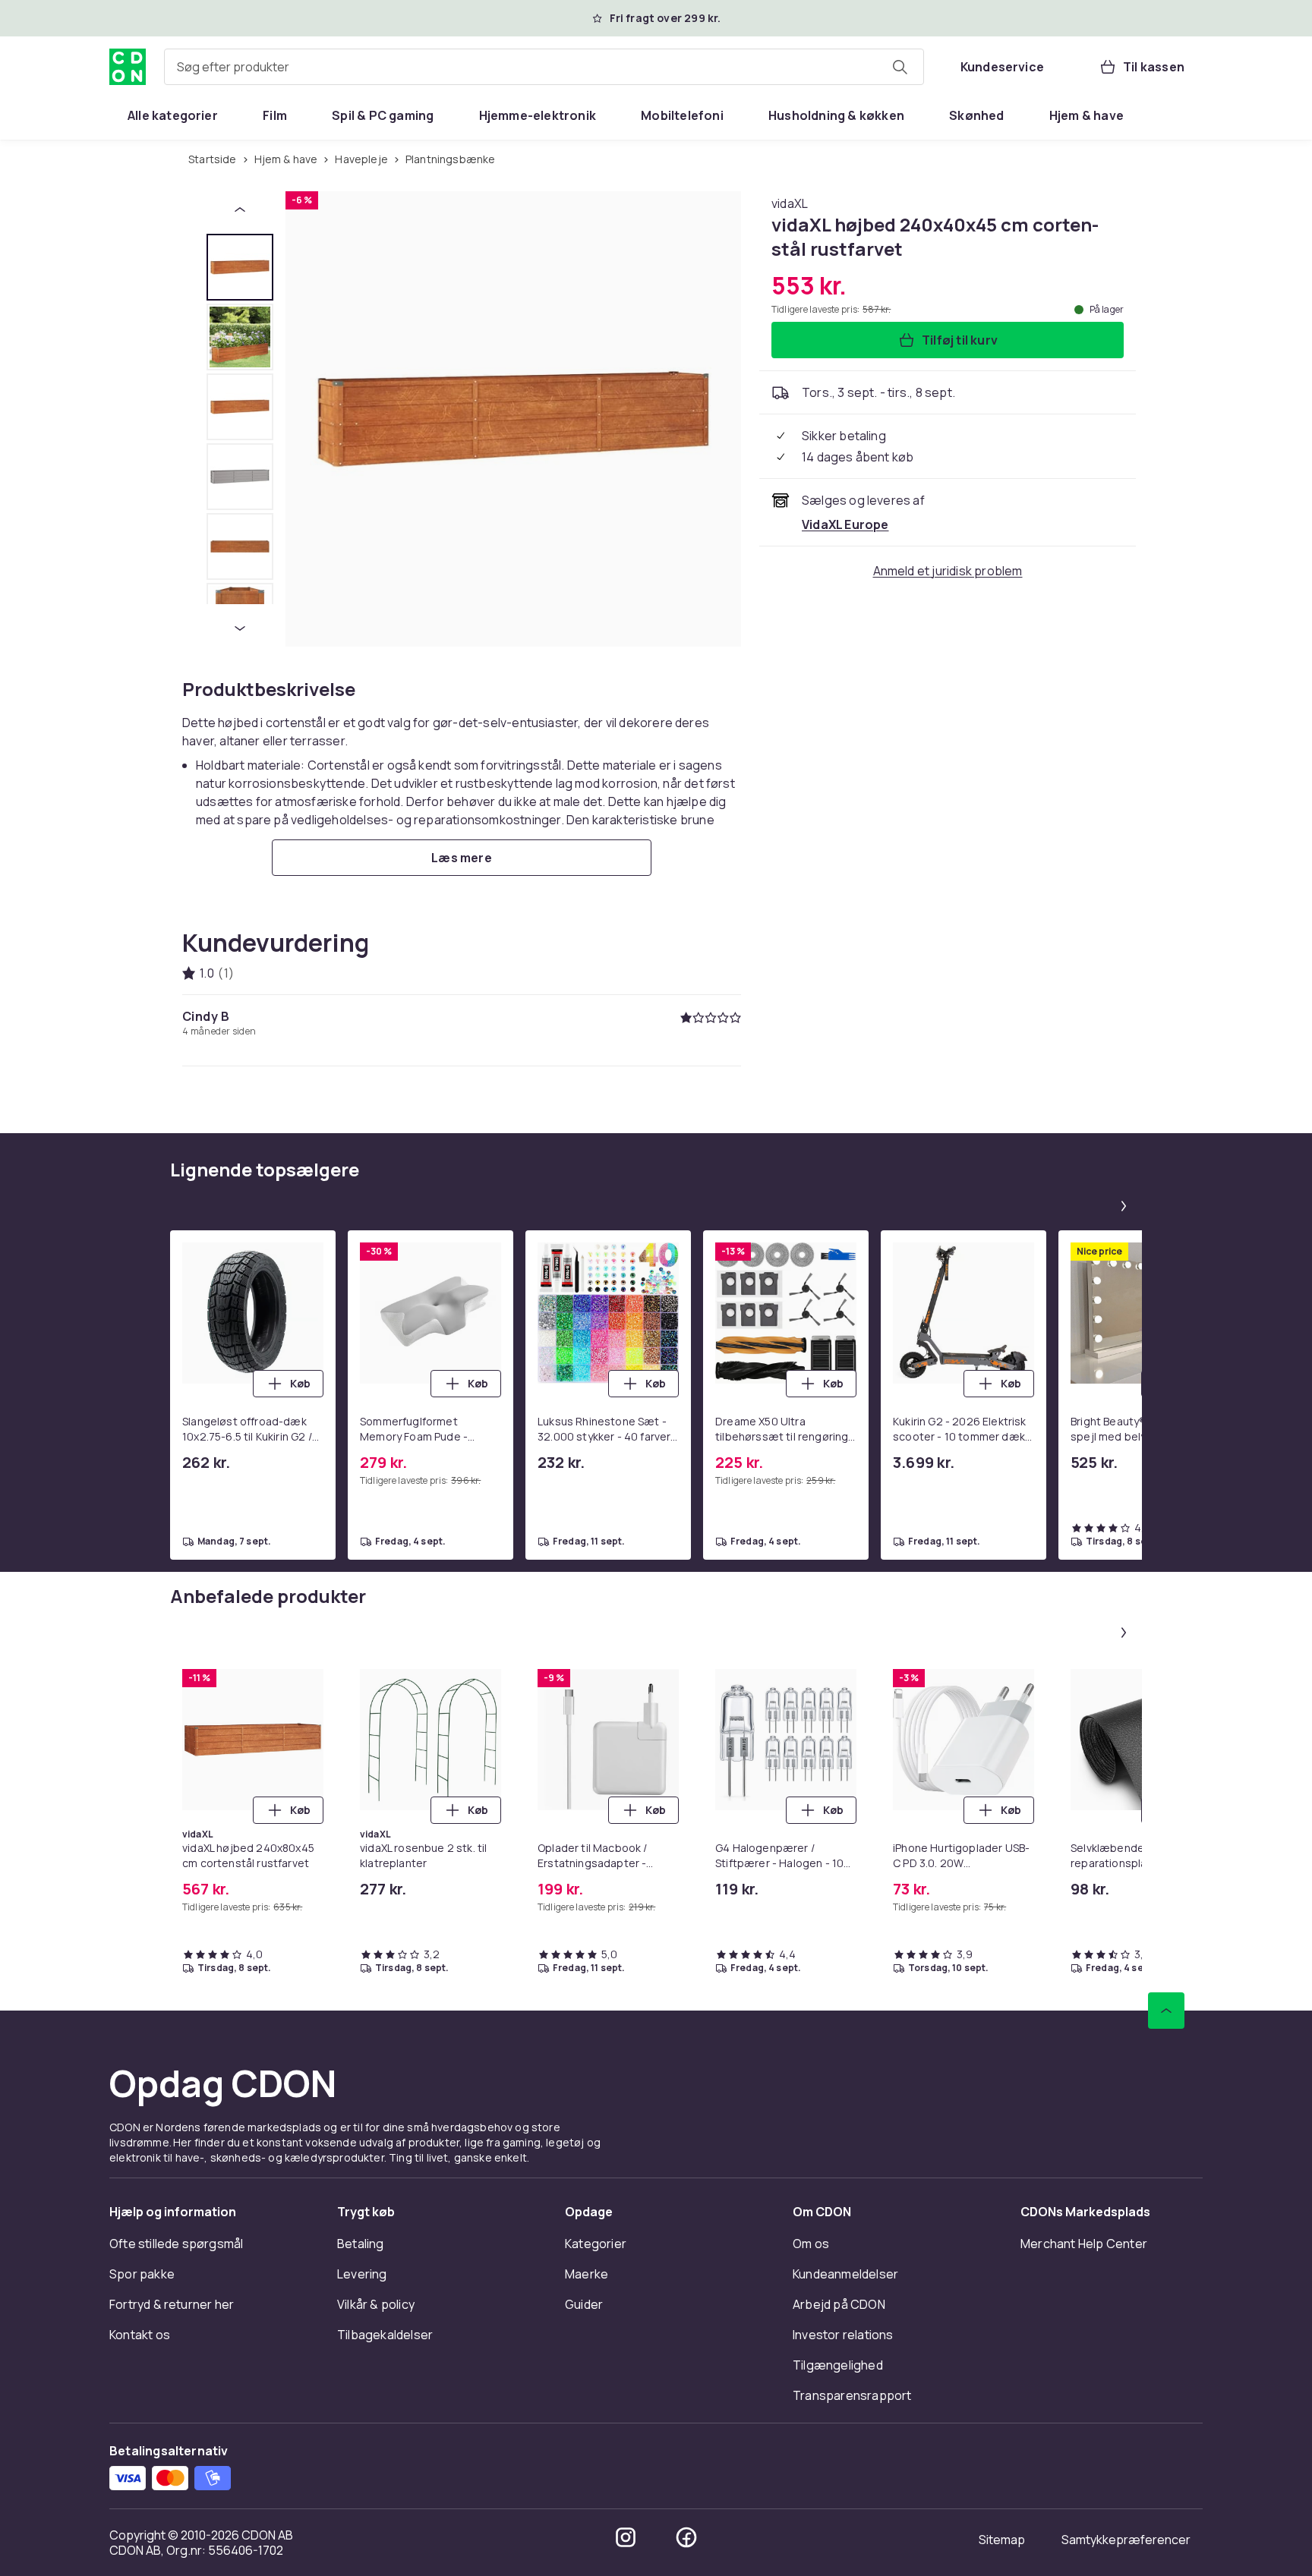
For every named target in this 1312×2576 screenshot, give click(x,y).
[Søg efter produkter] (900, 67)
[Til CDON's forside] (128, 67)
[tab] (240, 267)
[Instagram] (626, 2537)
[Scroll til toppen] (1166, 2011)
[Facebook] (686, 2537)
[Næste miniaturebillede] (240, 628)
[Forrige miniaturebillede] (240, 209)
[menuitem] (173, 115)
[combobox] (544, 67)
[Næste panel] (1124, 1206)
